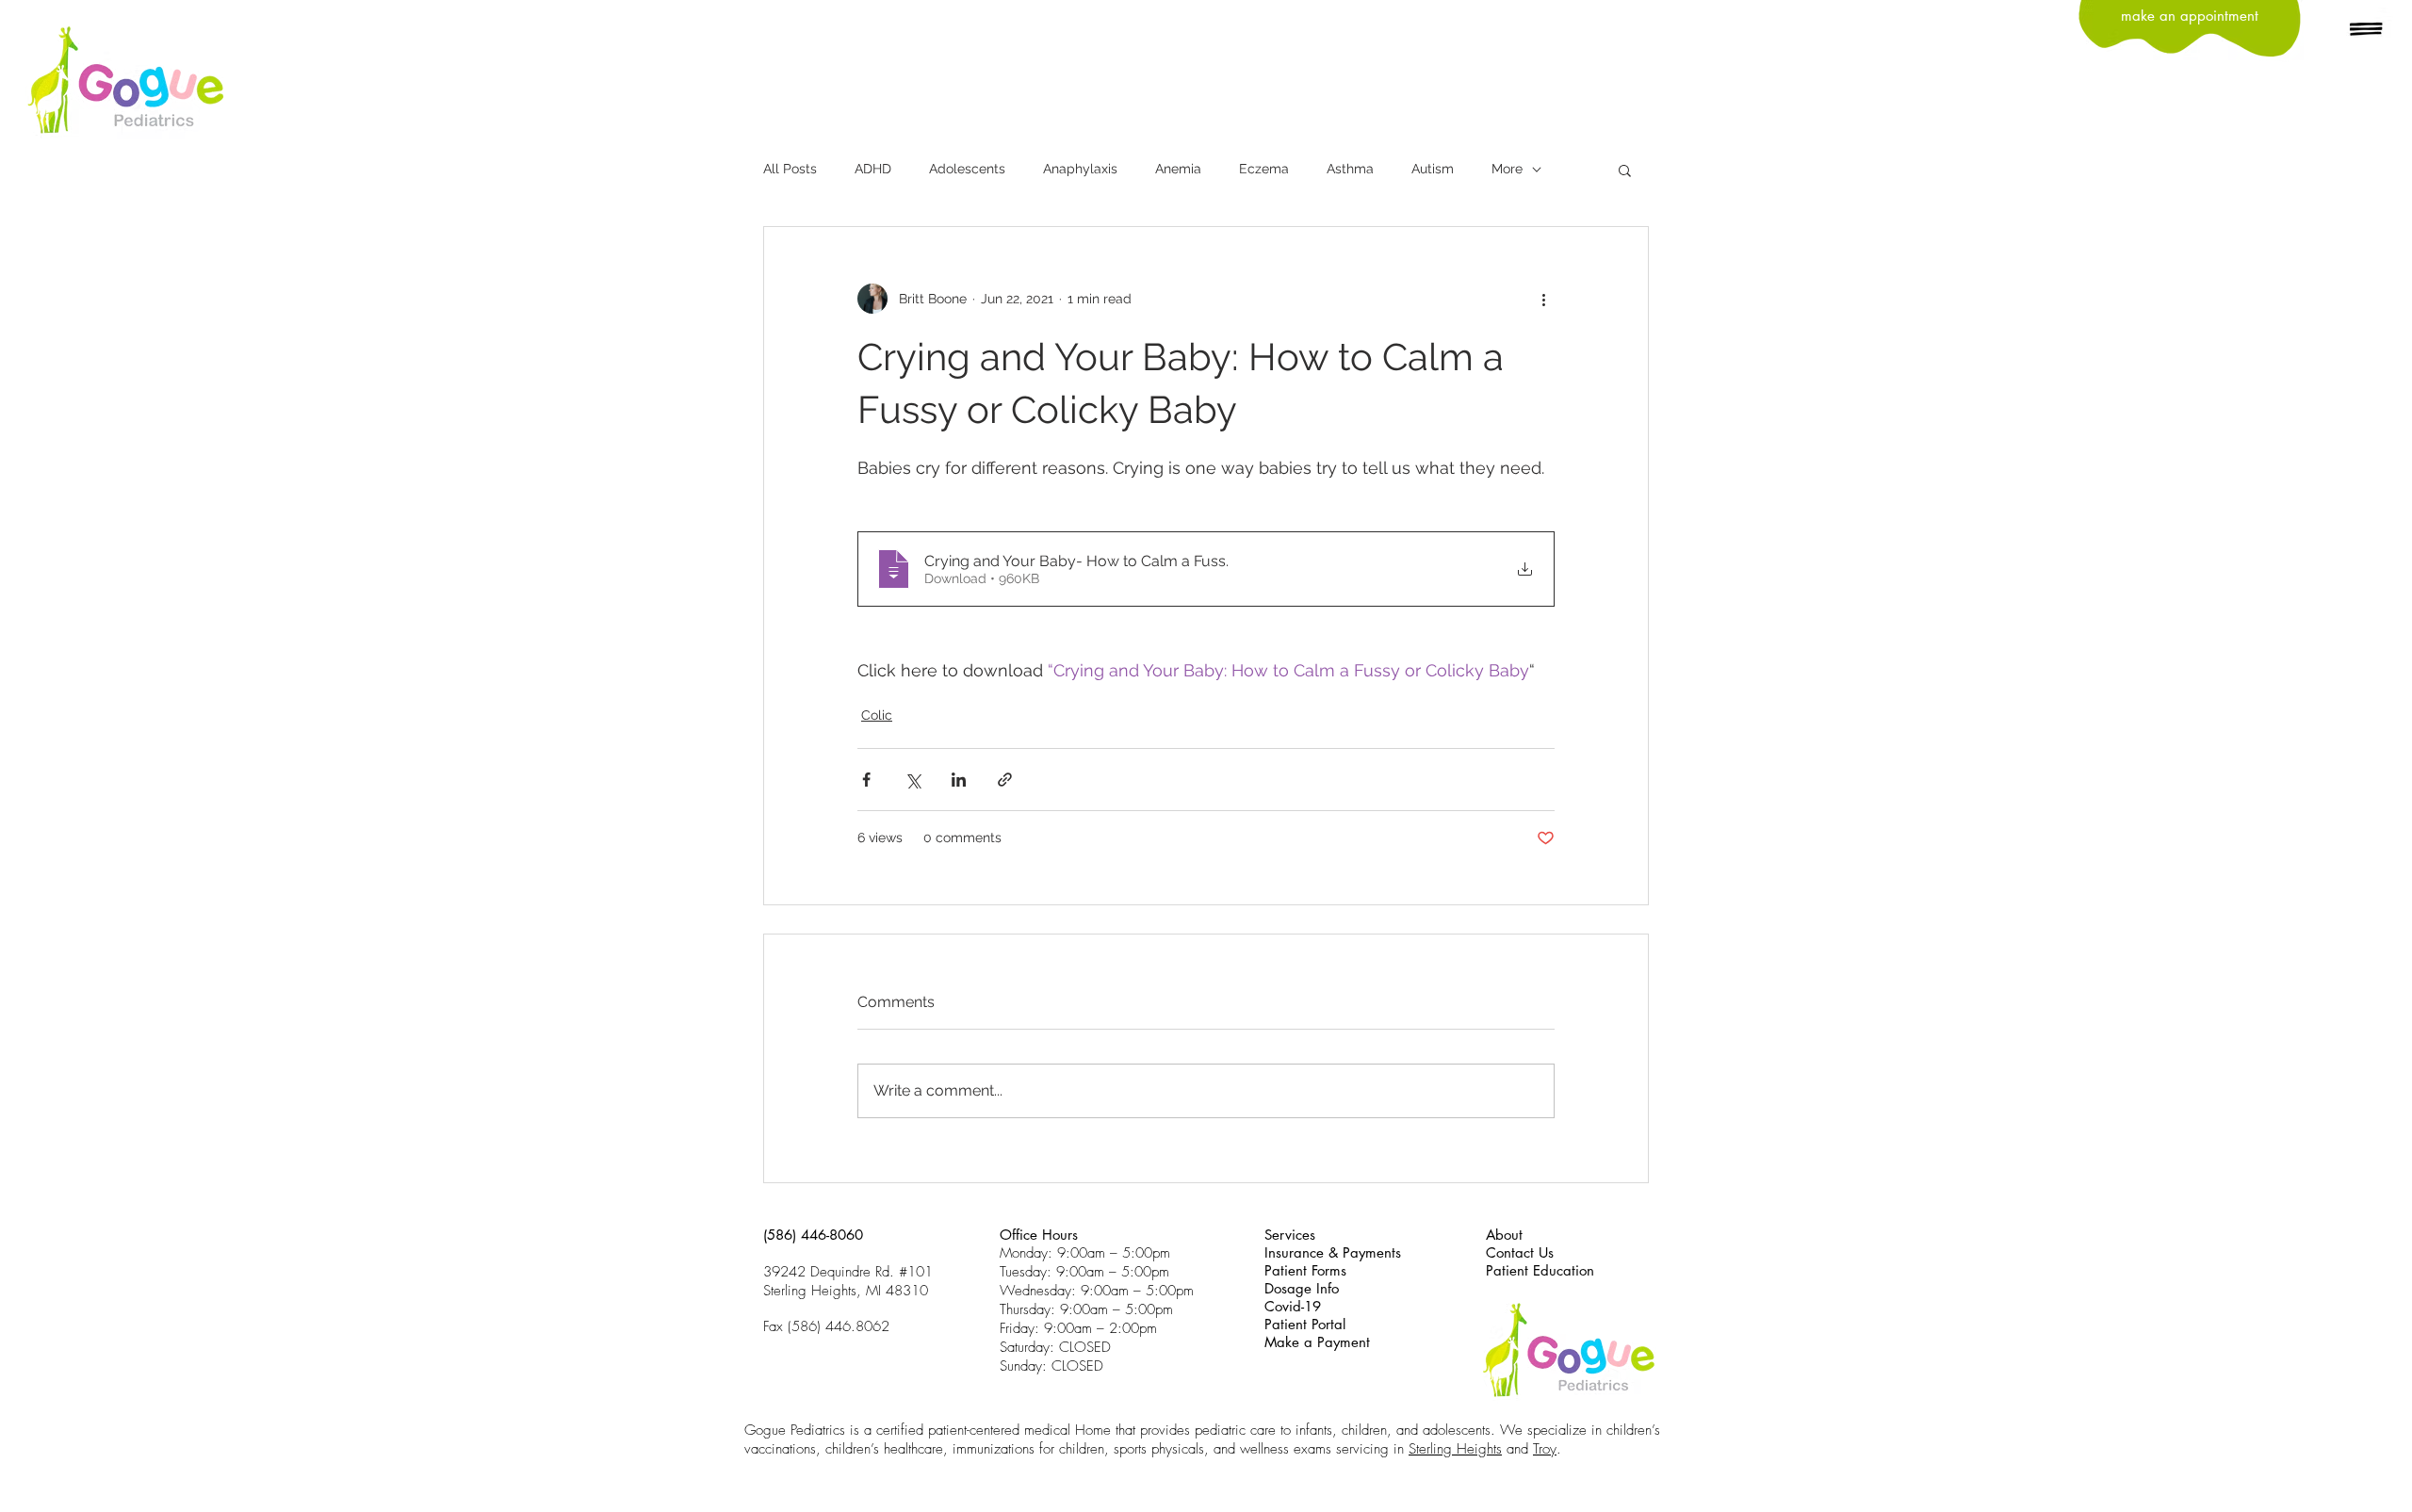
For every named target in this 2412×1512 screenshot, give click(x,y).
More (1507, 169)
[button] (2367, 30)
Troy (1545, 1449)
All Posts (790, 169)
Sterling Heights (1455, 1449)
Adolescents (967, 169)
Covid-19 (1293, 1306)
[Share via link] (1005, 780)
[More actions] (1543, 299)
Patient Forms (1305, 1270)
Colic (877, 715)
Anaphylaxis (1080, 169)
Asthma (1350, 169)
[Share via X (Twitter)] (913, 780)
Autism (1433, 169)
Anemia (1178, 169)
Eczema (1264, 169)
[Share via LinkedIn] (959, 780)
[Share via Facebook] (866, 780)
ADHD (873, 169)
